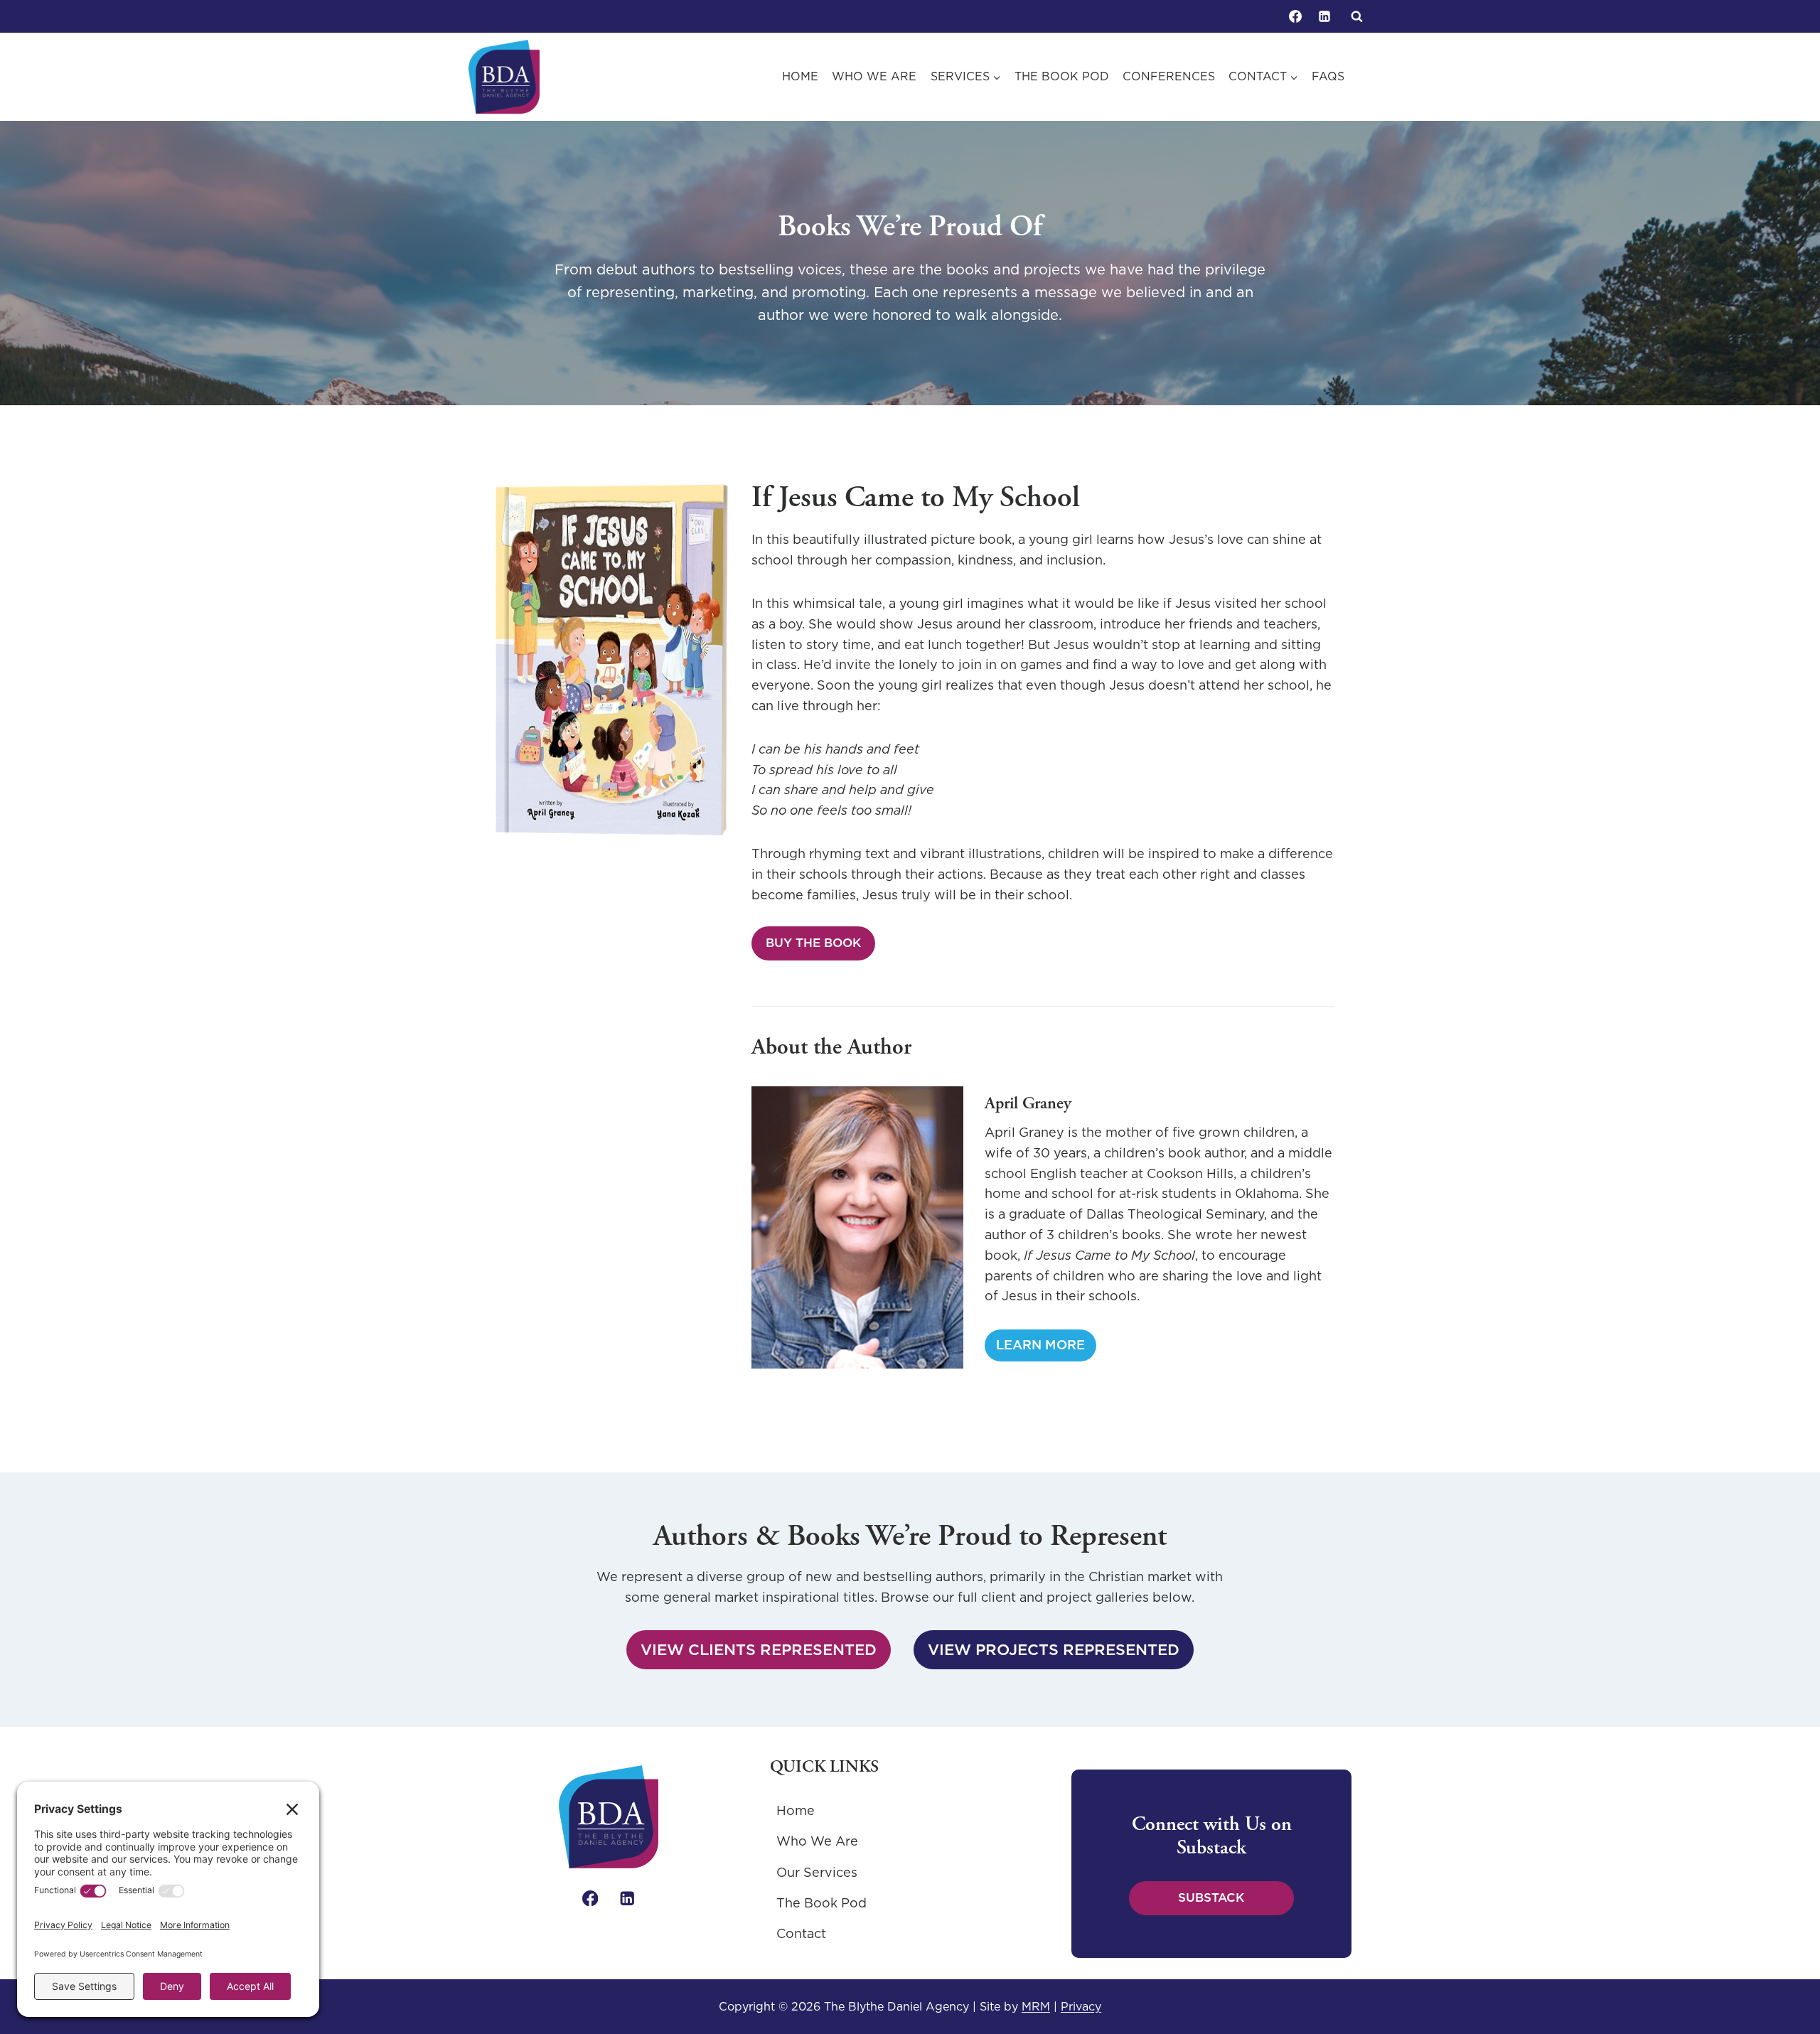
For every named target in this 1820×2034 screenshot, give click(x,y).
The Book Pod (1062, 76)
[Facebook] (1295, 16)
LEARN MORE (1045, 1348)
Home (800, 76)
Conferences (1169, 76)
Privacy (1081, 2006)
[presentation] (857, 1227)
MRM (1036, 2006)
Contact (801, 1933)
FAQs (1328, 76)
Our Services (817, 1872)
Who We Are (874, 76)
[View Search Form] (1356, 16)
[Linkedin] (1324, 16)
